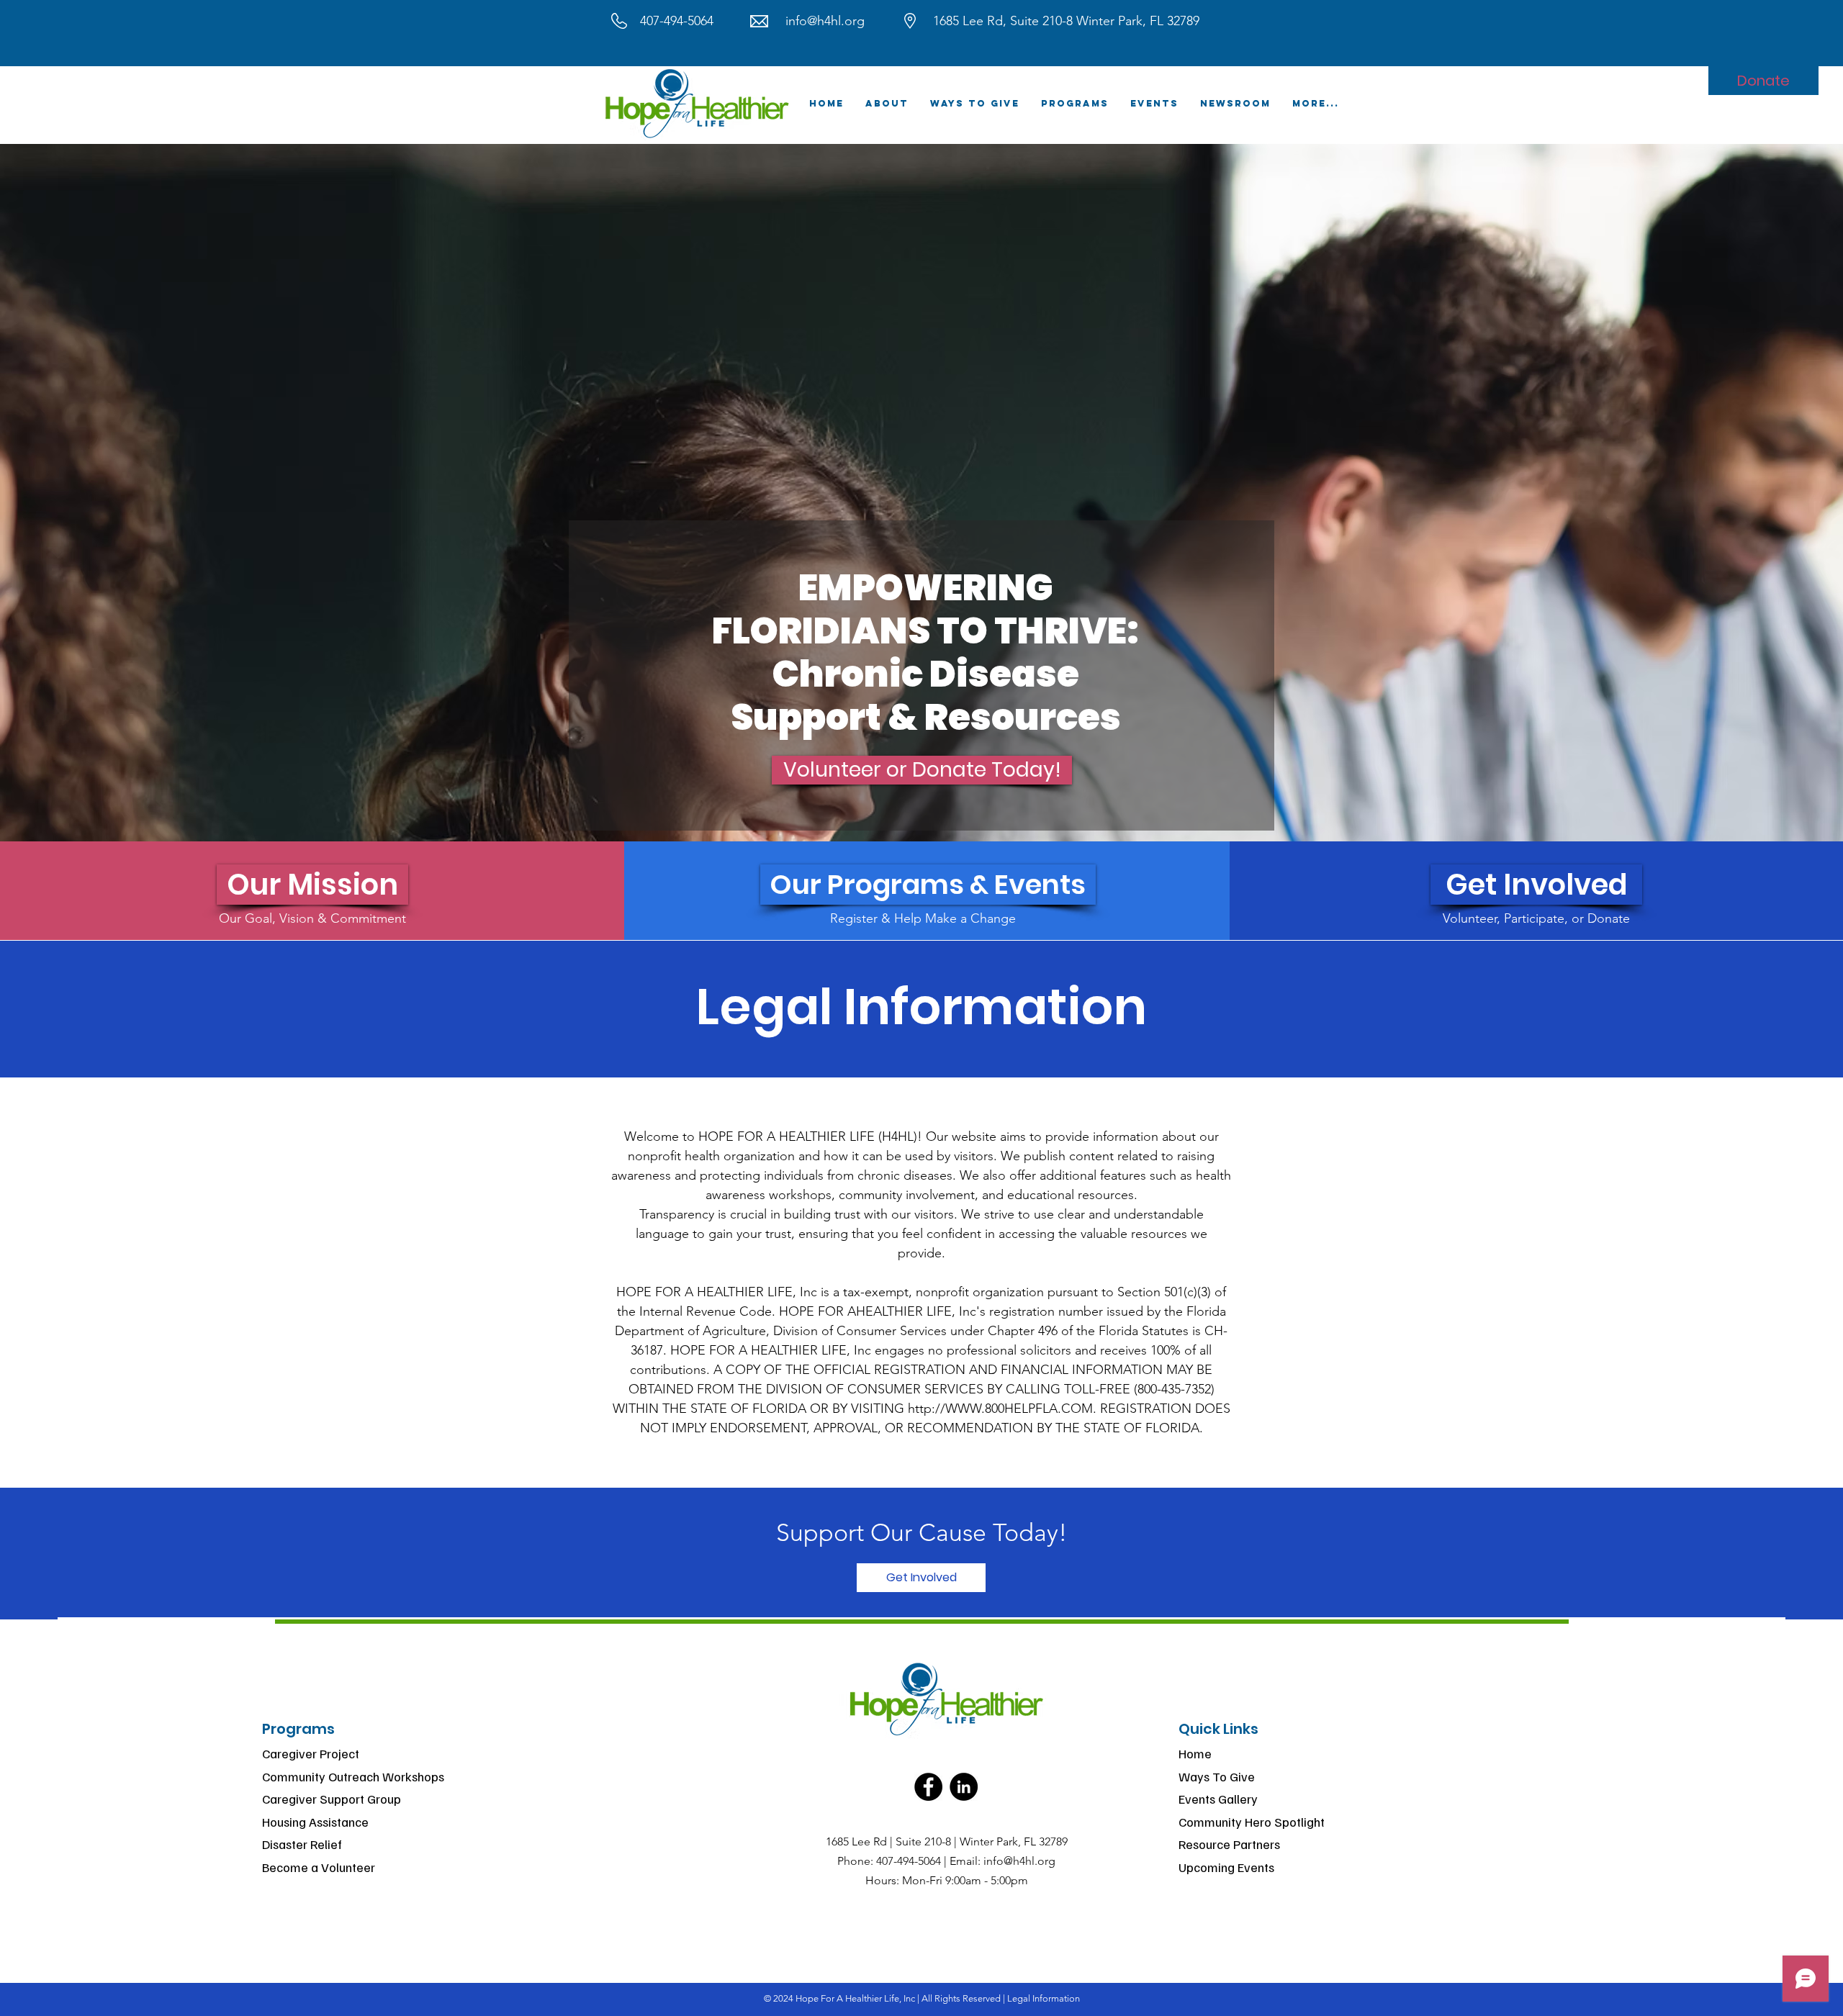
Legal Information (1044, 1998)
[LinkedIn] (964, 1787)
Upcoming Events (1226, 1867)
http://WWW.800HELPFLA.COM (1000, 1409)
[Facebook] (928, 1787)
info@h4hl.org (825, 21)
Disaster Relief (302, 1844)
